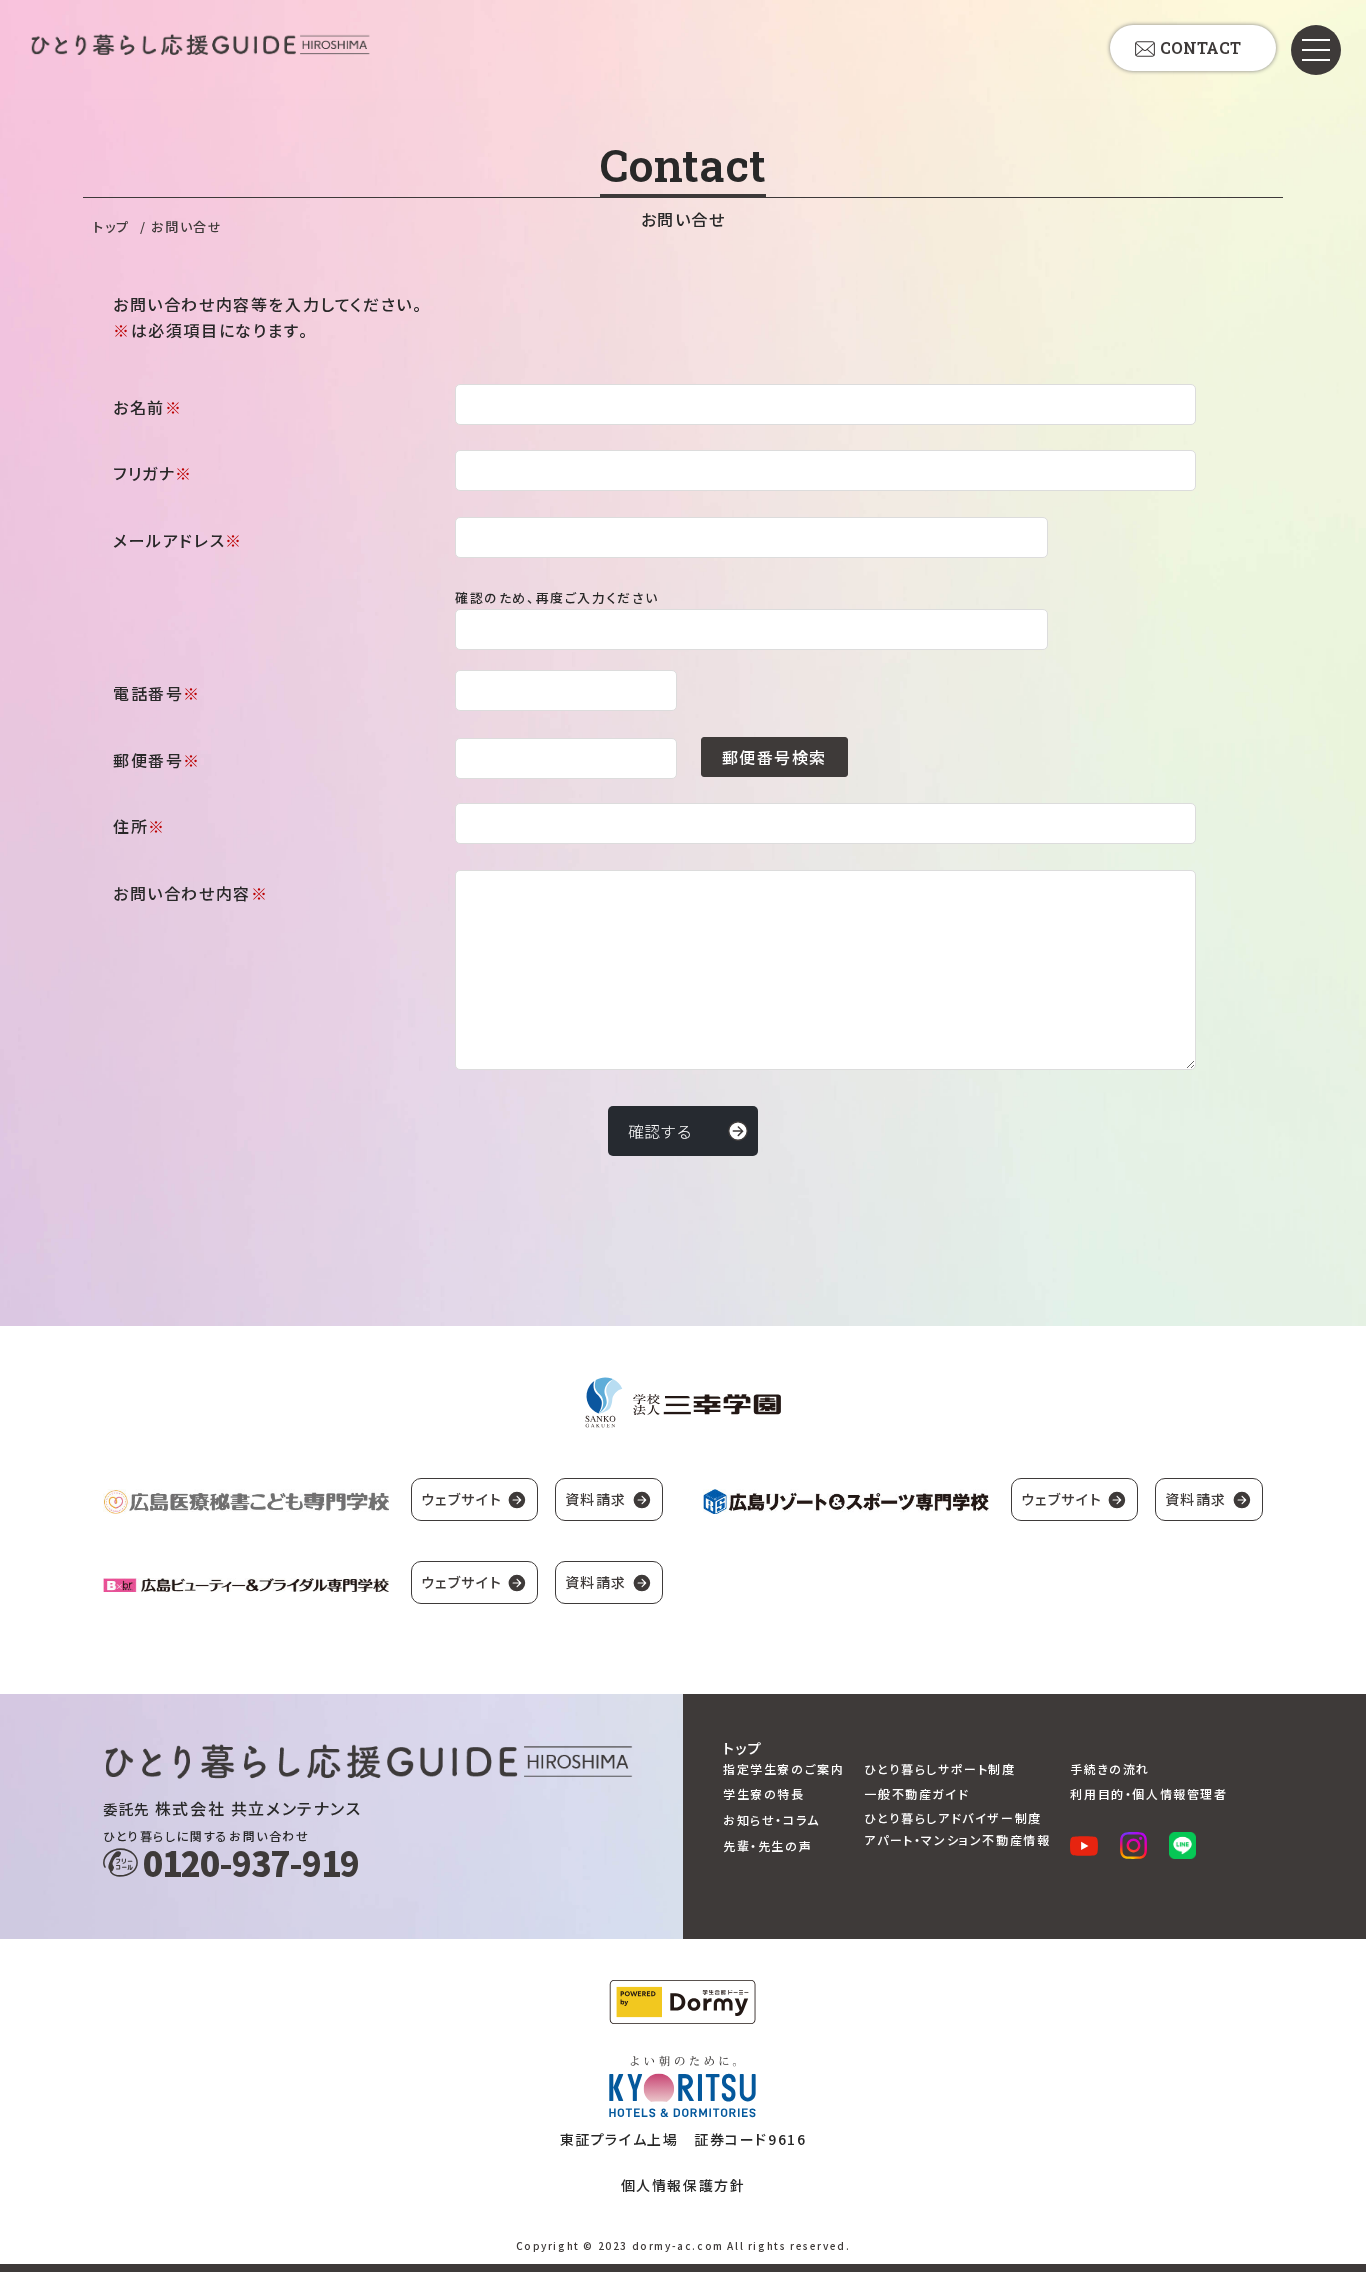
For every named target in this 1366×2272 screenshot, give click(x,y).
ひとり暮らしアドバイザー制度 (952, 1817)
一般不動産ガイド (916, 1793)
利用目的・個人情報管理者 (1148, 1793)
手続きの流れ (1110, 1768)
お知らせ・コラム (771, 1819)
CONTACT (1200, 47)
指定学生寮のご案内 (783, 1768)
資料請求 (596, 1499)
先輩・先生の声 (767, 1845)
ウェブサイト (462, 1499)
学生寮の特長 (764, 1793)
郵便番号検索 (775, 757)
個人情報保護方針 (683, 2185)
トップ (111, 226)
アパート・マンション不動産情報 (957, 1839)
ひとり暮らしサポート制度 (939, 1768)
